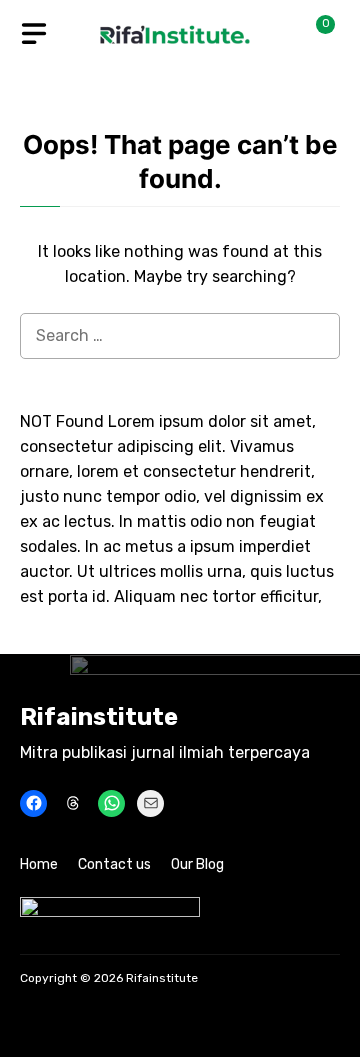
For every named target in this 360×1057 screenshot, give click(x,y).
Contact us (114, 864)
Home (39, 864)
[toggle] (34, 34)
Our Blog (197, 864)
